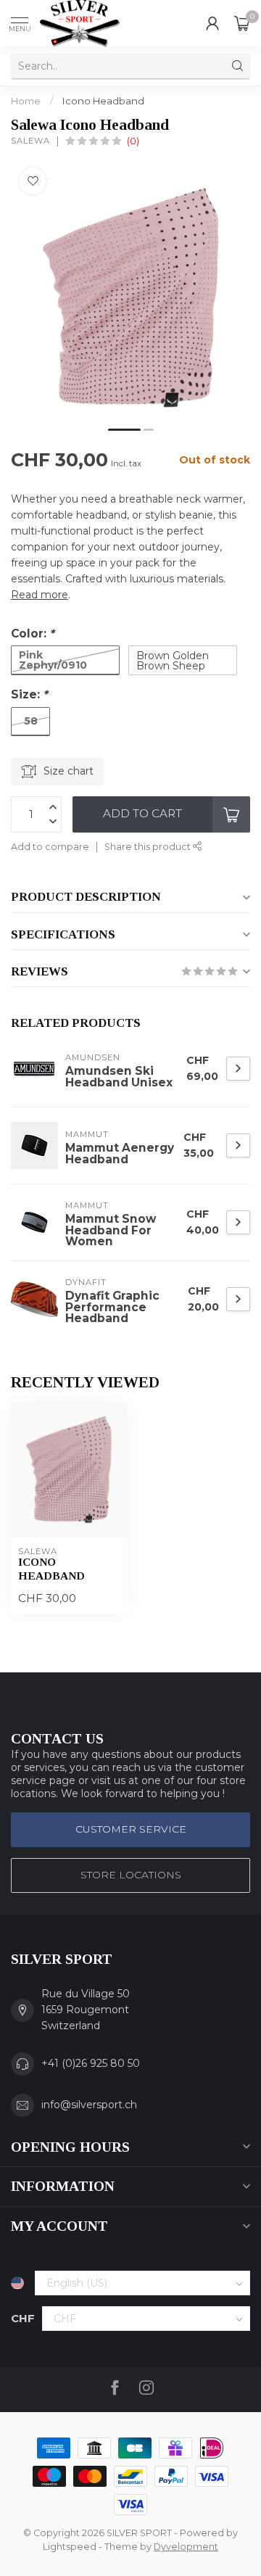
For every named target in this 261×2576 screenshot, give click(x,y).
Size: (29, 694)
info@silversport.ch (89, 2105)
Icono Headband (103, 101)
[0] (242, 23)
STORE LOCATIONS (131, 1875)
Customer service (131, 1829)
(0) (133, 141)
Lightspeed (70, 2547)
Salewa (30, 141)
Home (26, 101)
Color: (33, 633)
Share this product (149, 847)
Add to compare (50, 847)
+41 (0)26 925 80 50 (91, 2063)
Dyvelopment (186, 2547)
